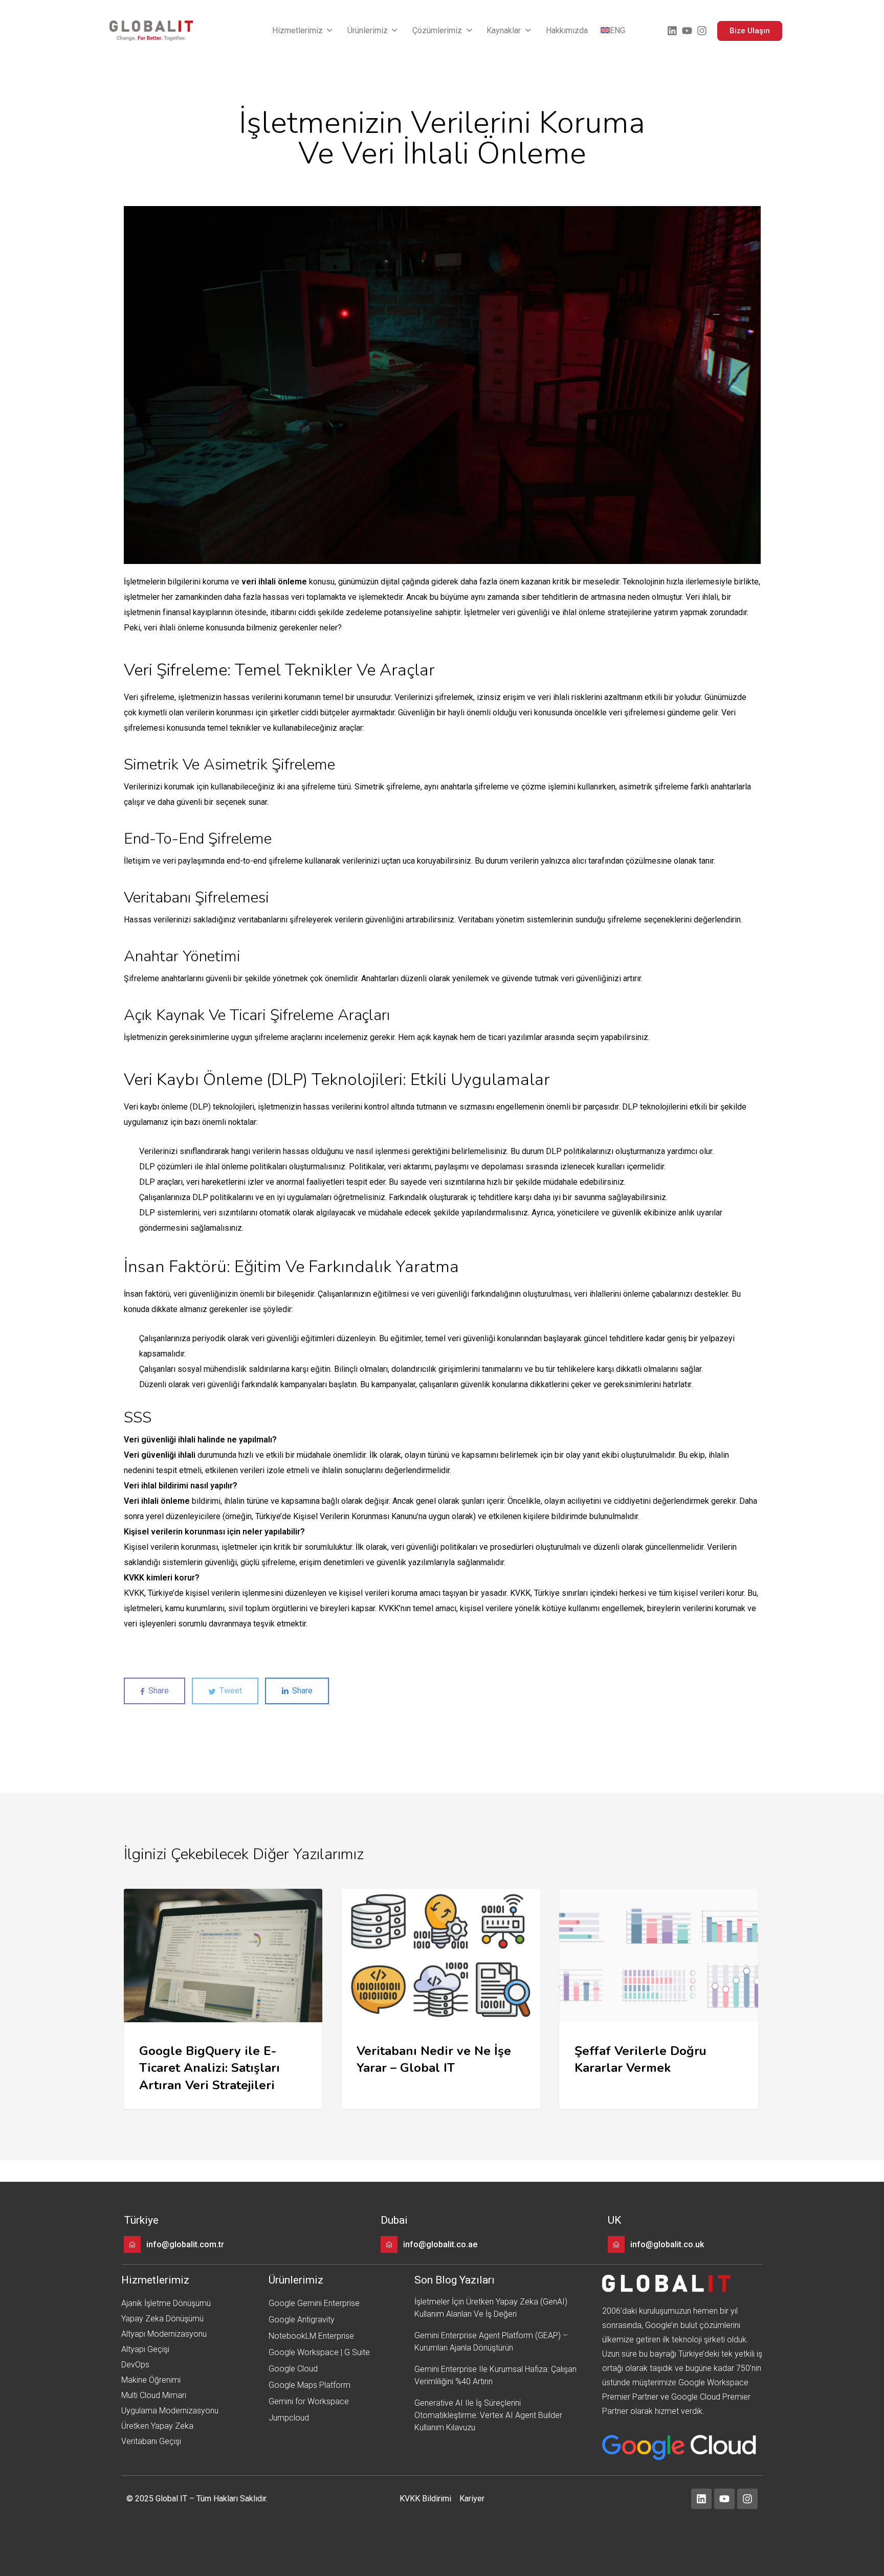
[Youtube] (687, 31)
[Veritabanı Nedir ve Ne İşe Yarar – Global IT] (440, 1999)
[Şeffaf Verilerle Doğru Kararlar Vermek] (658, 1999)
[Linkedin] (672, 31)
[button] (303, 31)
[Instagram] (702, 31)
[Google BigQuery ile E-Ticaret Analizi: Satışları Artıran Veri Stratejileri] (223, 1999)
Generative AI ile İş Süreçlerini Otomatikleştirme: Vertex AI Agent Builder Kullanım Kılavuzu (488, 2415)
